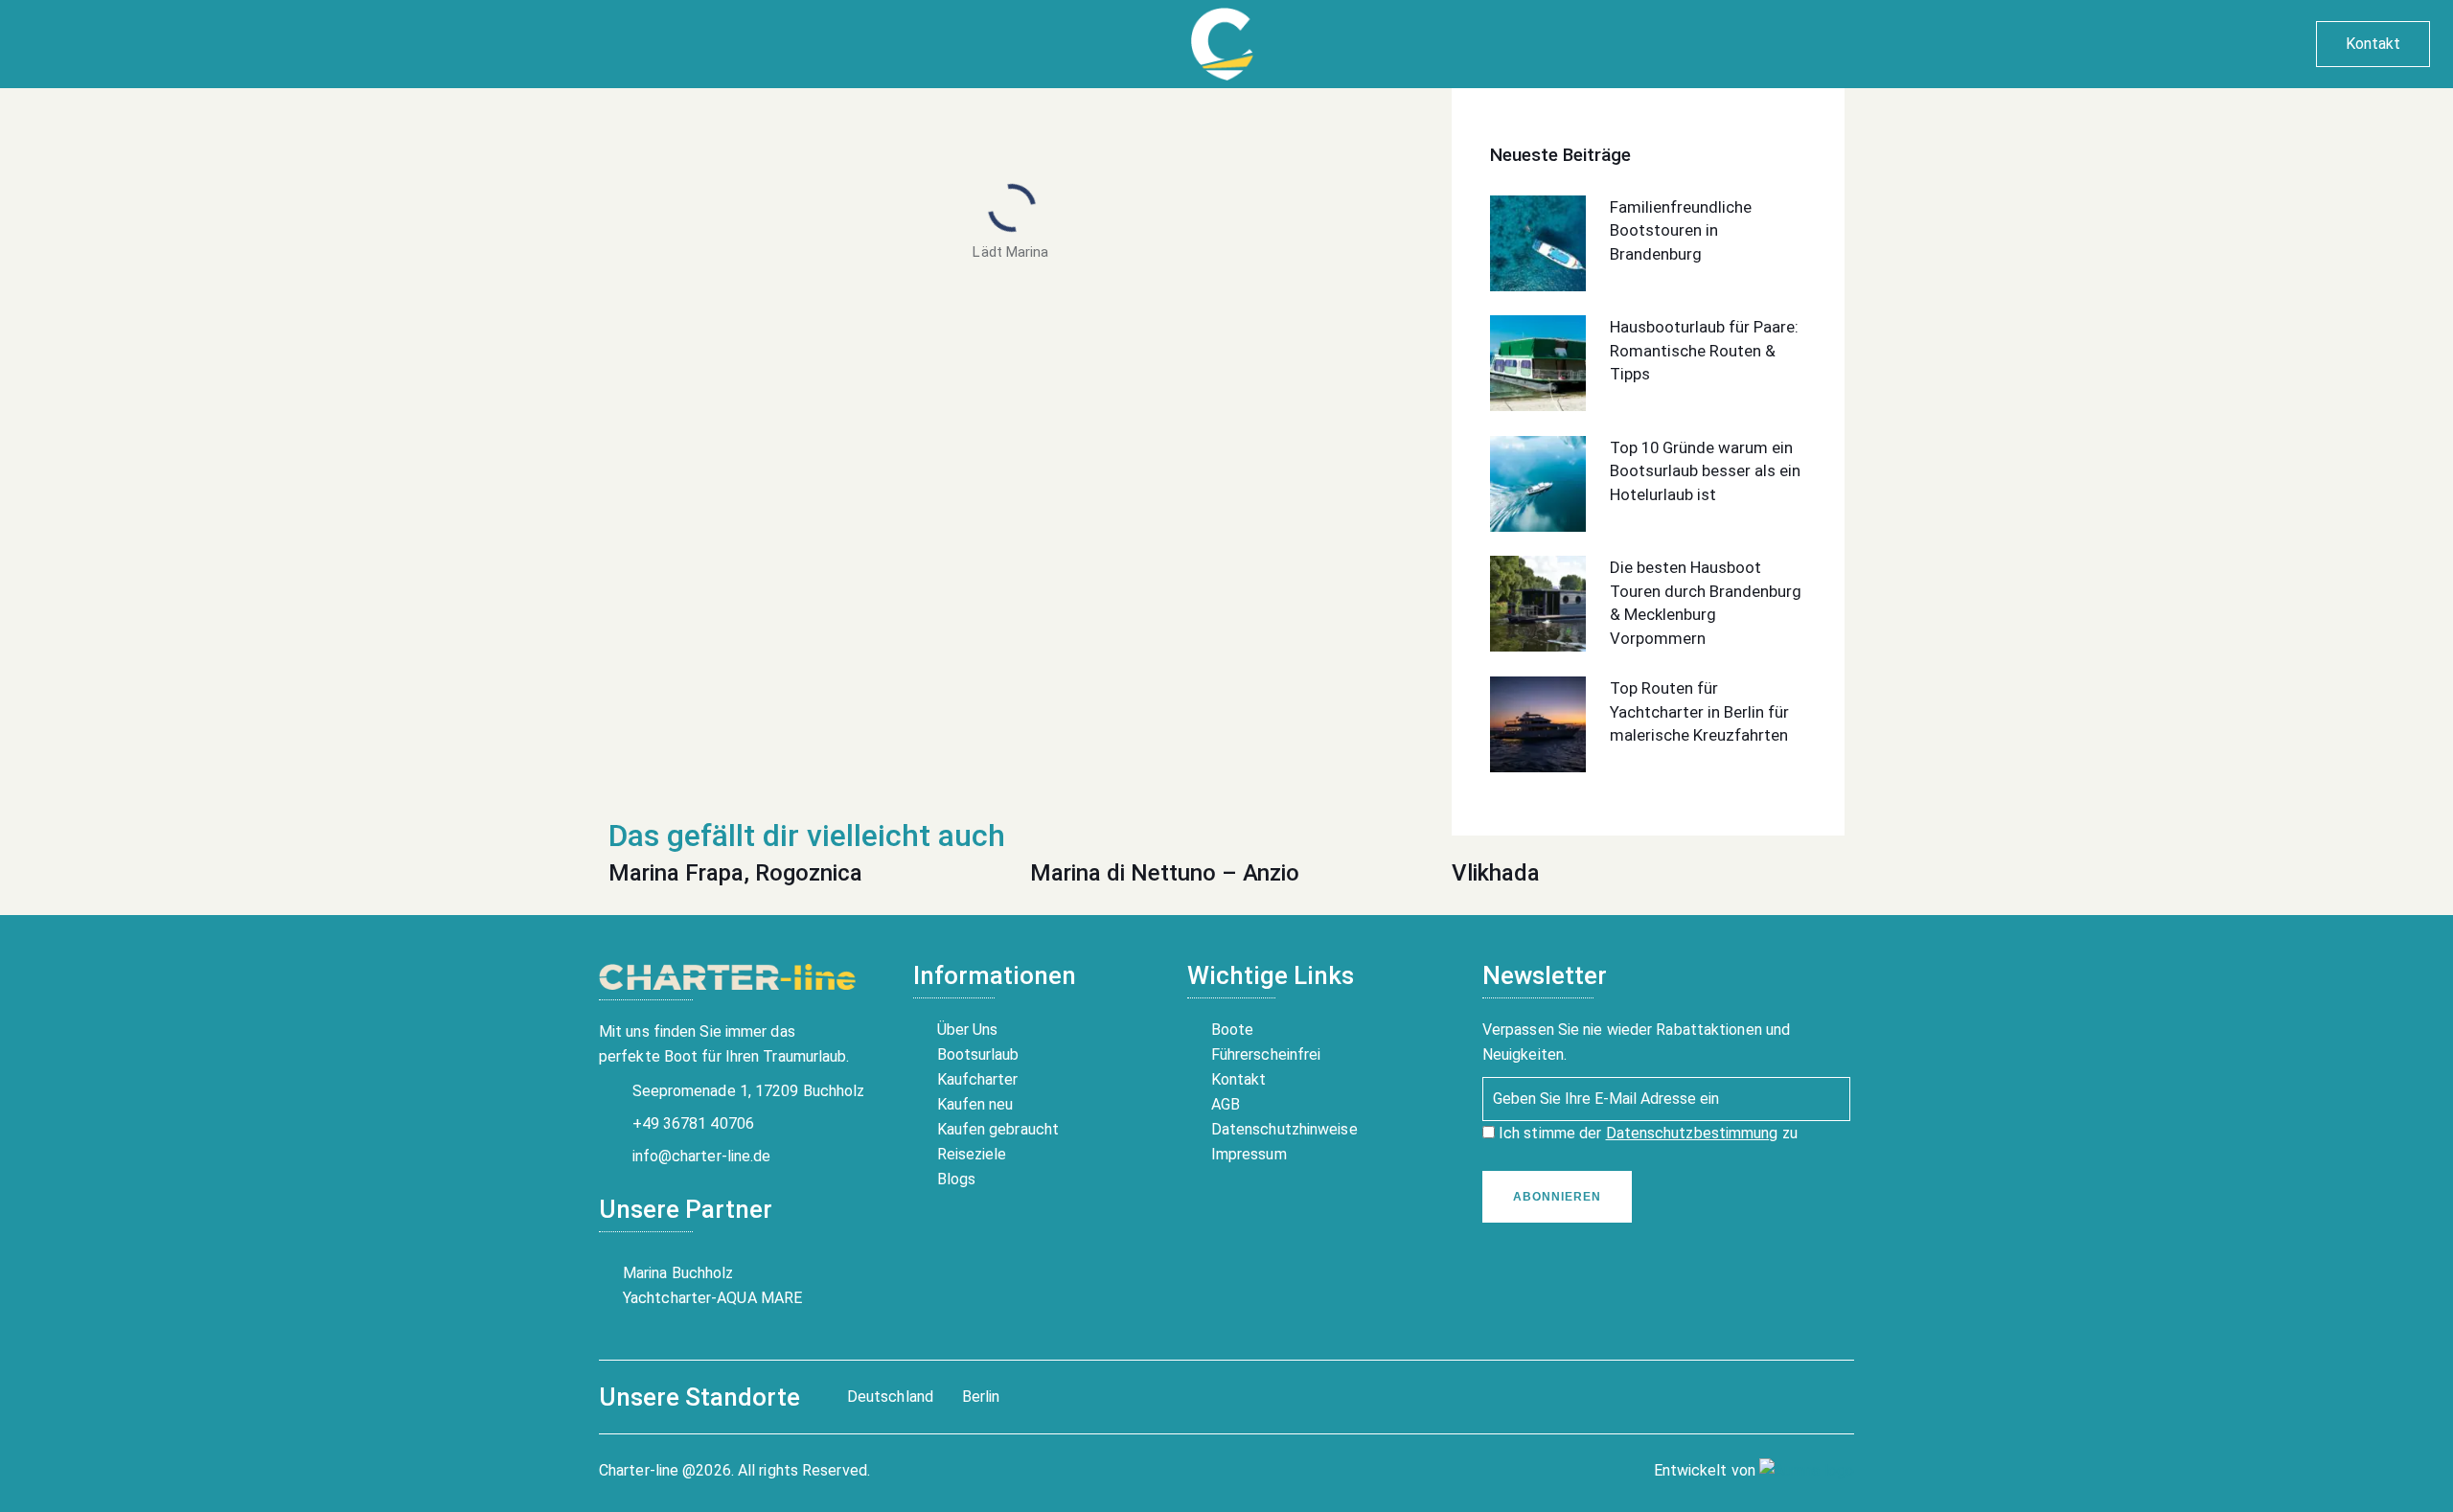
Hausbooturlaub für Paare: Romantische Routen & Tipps (1704, 350)
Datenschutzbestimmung (1692, 1133)
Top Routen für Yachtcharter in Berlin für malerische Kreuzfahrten (1699, 711)
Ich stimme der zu (1646, 1133)
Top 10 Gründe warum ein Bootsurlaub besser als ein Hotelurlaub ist (1705, 471)
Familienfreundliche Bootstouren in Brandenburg (1681, 230)
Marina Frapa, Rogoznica (735, 873)
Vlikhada (1496, 873)
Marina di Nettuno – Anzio (1165, 873)
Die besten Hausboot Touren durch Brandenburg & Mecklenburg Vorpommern (1706, 603)
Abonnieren (1557, 1197)
